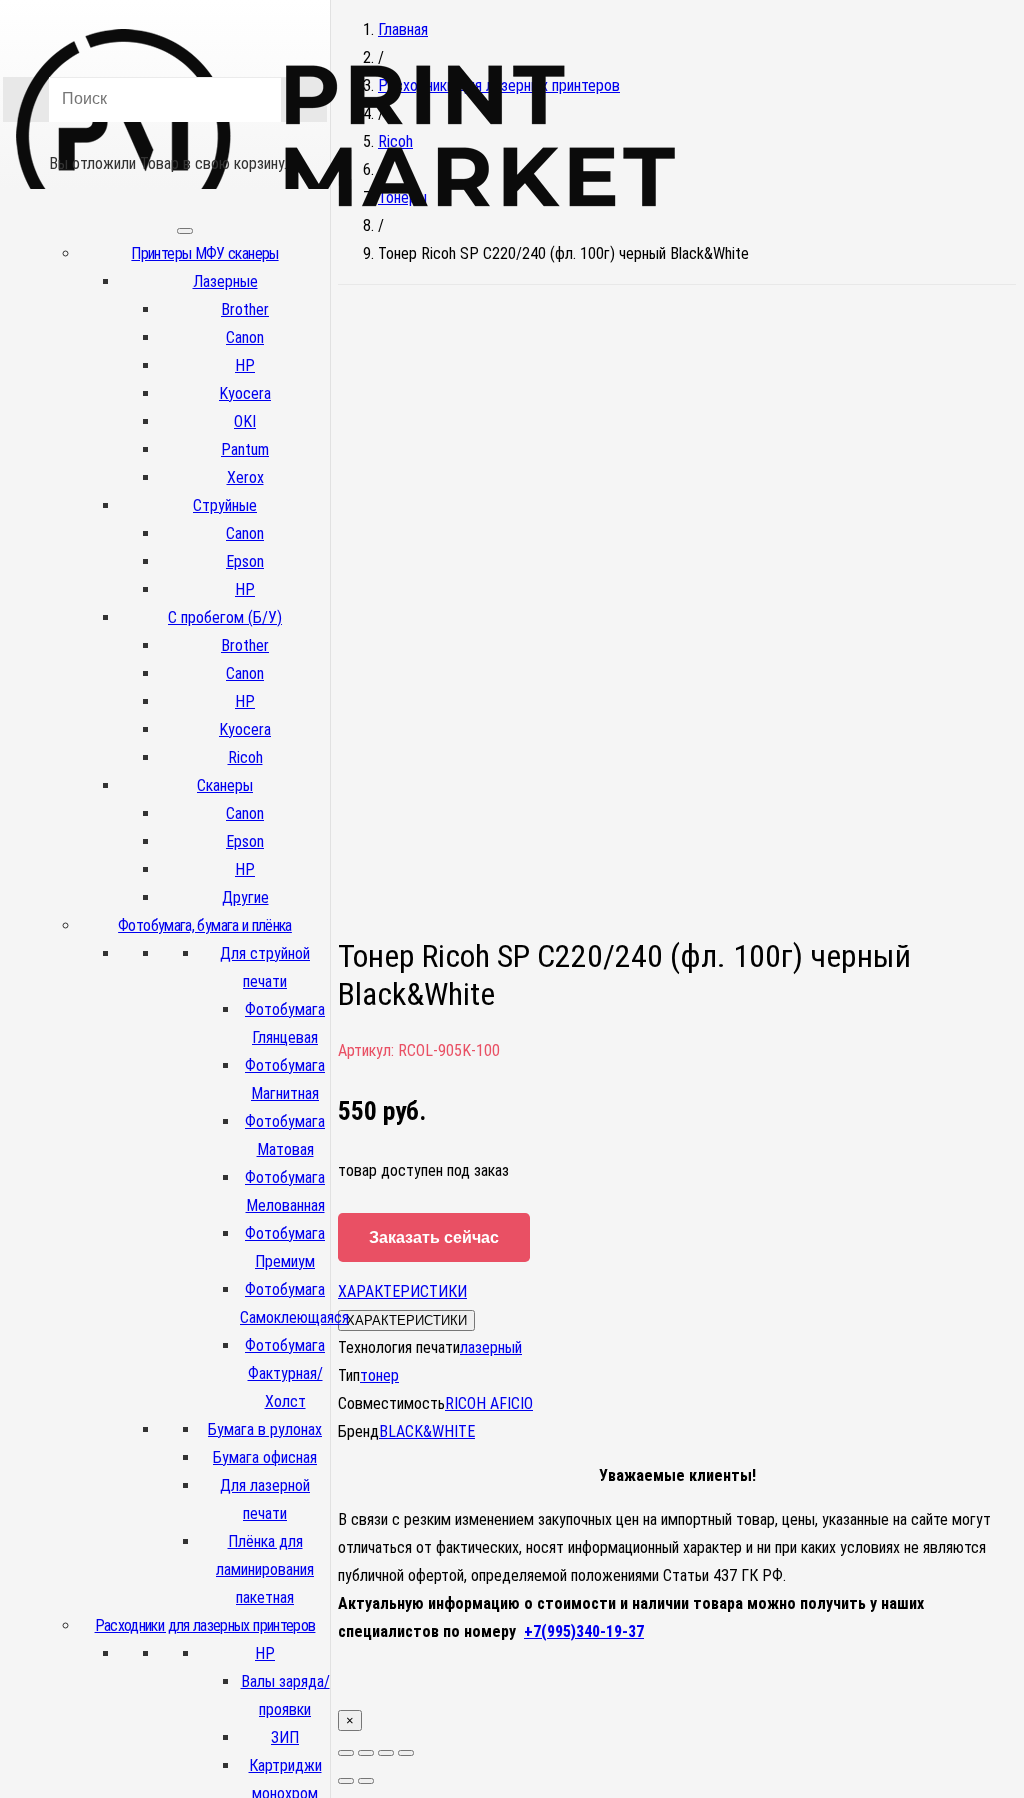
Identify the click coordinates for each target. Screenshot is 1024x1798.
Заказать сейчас (434, 1237)
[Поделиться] (366, 1753)
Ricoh (245, 757)
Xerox (245, 477)
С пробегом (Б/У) (225, 617)
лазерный (491, 1347)
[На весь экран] (386, 1753)
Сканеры (225, 785)
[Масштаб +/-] (406, 1753)
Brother (245, 309)
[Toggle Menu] (185, 231)
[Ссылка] (346, 238)
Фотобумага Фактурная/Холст (285, 1373)
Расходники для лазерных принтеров (205, 1625)
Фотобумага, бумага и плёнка (205, 925)
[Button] (165, 135)
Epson (245, 561)
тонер (379, 1375)
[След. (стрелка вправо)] (366, 1781)
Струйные (225, 505)
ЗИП (285, 1737)
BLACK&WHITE (427, 1431)
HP (245, 365)
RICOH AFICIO (489, 1403)
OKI (245, 421)
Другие (245, 897)
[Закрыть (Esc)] (346, 1753)
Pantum (245, 449)
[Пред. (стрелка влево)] (346, 1781)
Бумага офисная (265, 1457)
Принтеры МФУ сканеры (204, 253)
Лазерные (225, 281)
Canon (245, 337)
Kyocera (245, 393)
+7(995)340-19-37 (584, 1631)
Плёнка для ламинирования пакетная (265, 1569)
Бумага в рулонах (265, 1429)
